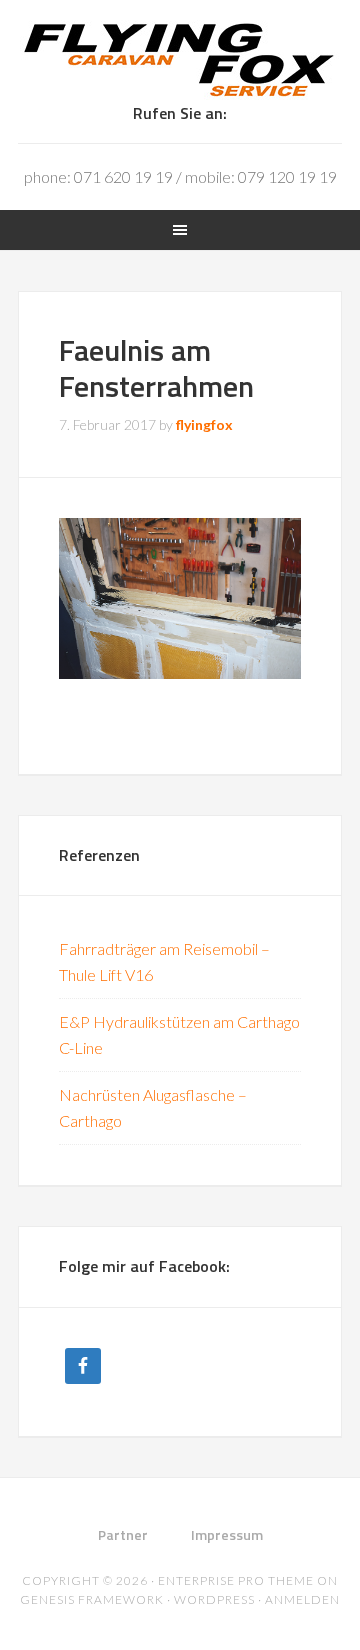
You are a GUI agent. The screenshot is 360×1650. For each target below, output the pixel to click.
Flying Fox (180, 60)
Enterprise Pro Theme (236, 1580)
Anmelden (302, 1599)
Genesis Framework (92, 1599)
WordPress (214, 1599)
